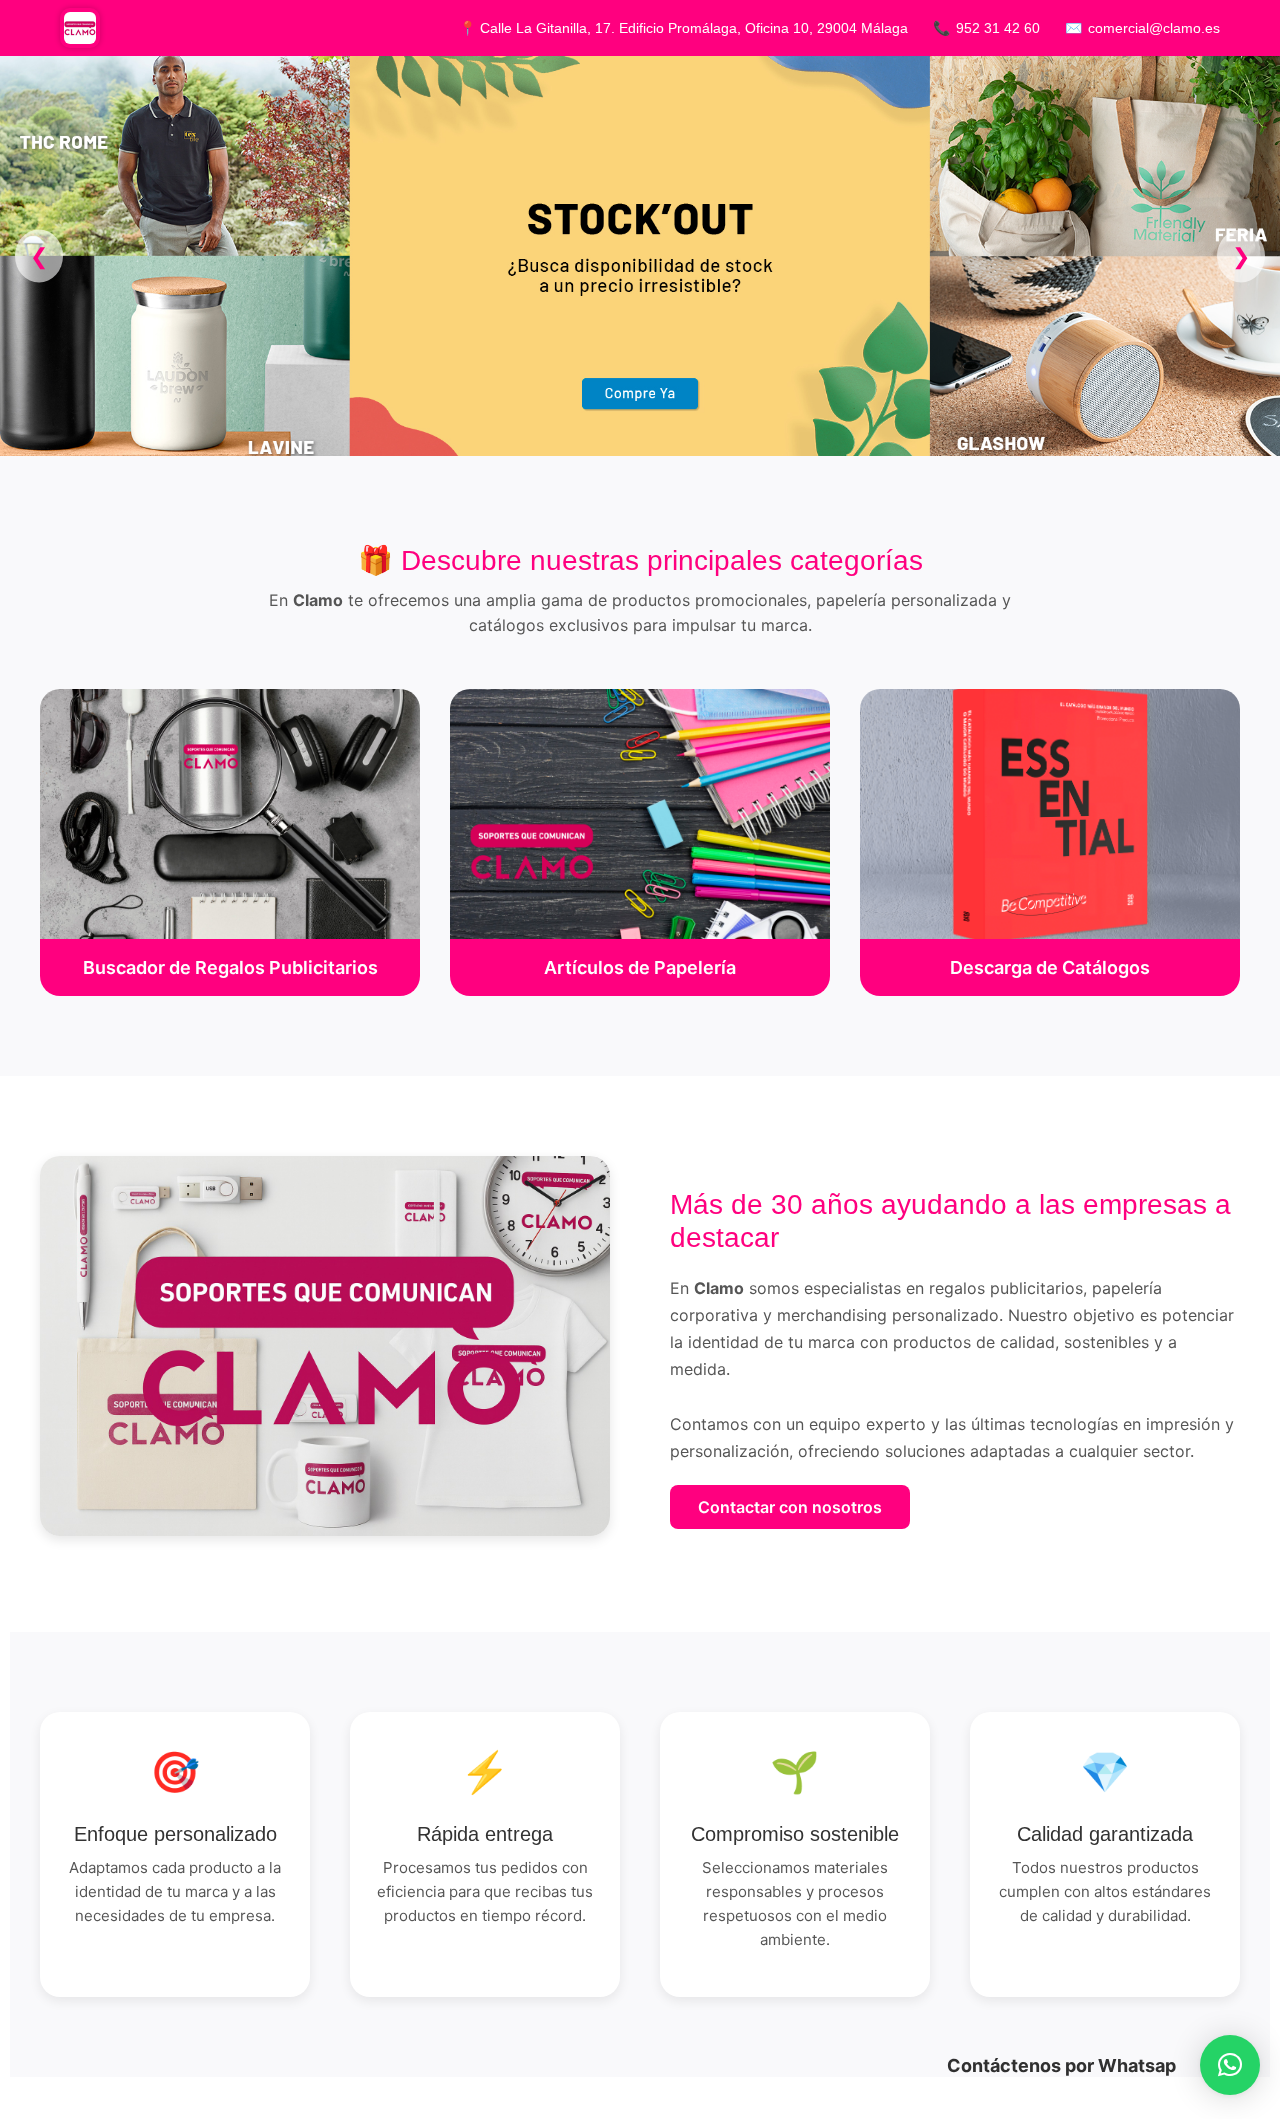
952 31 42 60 (998, 28)
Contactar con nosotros (790, 1507)
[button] (1230, 2065)
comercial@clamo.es (1154, 28)
